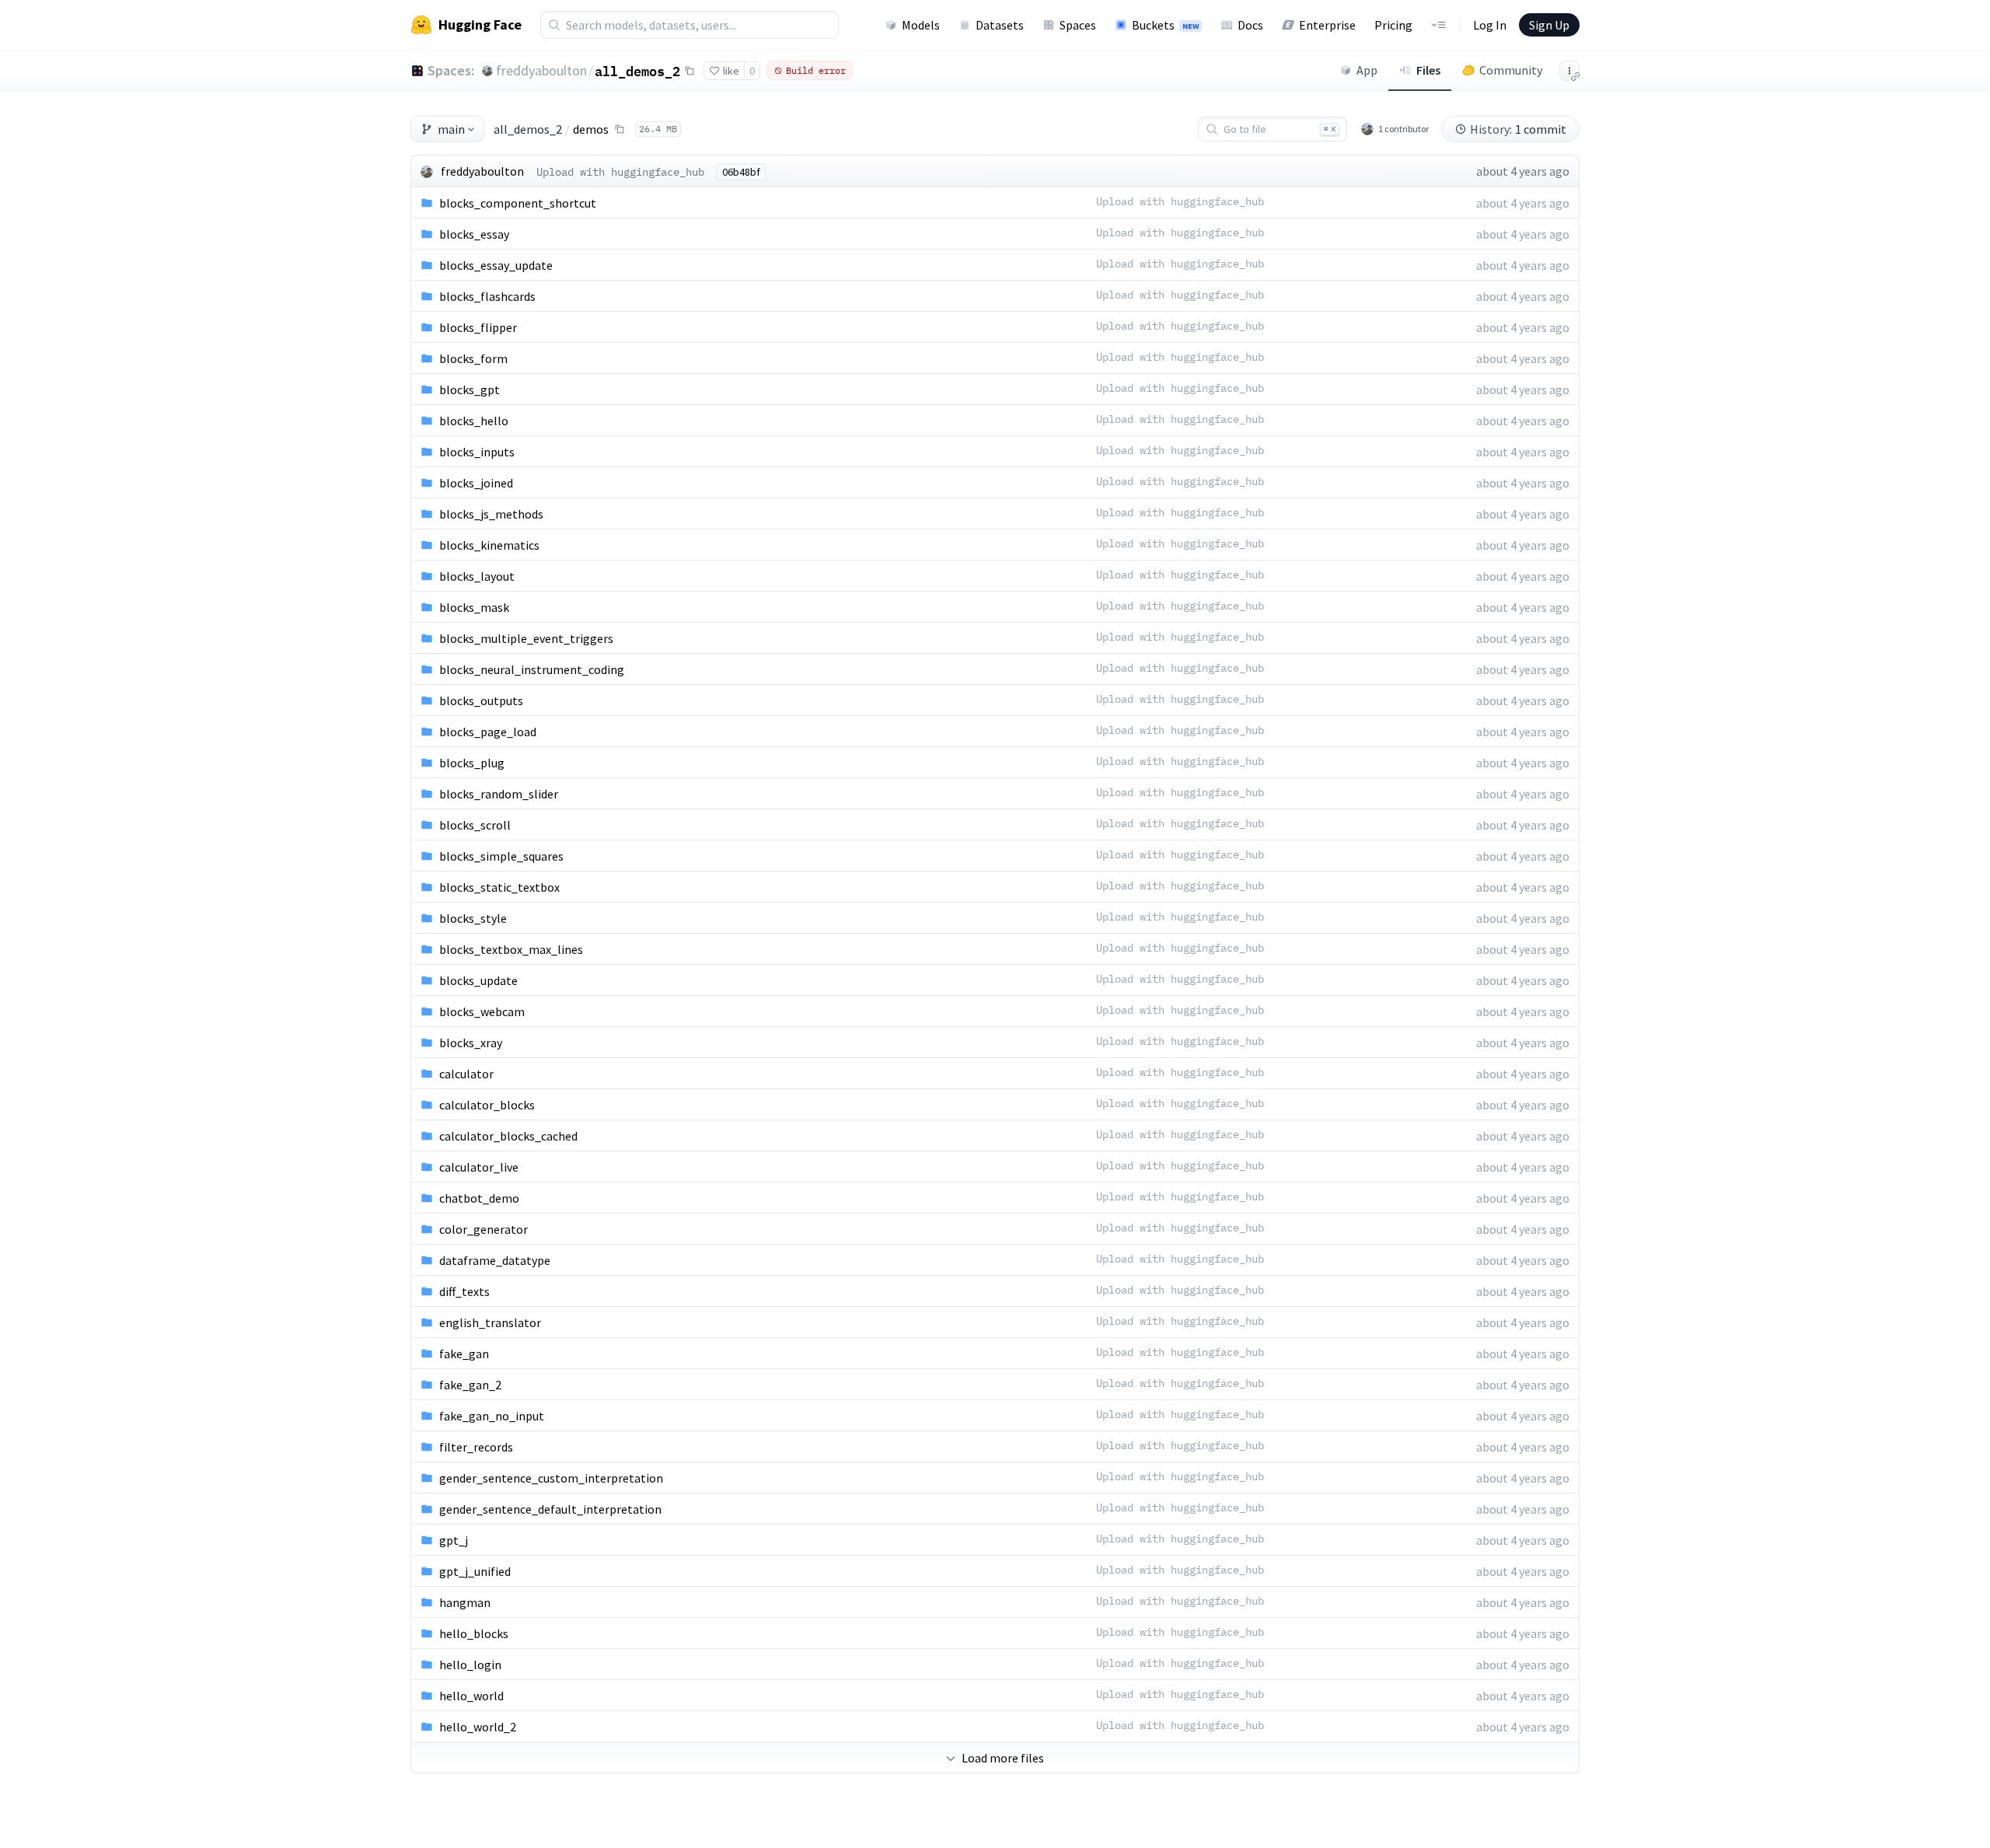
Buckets (1165, 25)
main (451, 129)
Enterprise (1327, 25)
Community (1511, 70)
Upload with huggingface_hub (620, 172)
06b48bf (741, 172)
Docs (1250, 25)
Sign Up (1549, 25)
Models (921, 25)
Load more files (1003, 1758)
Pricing (1393, 25)
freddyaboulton (541, 70)
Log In (1490, 25)
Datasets (1000, 25)
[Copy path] (620, 129)
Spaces (1078, 25)
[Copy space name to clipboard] (690, 71)
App (1367, 70)
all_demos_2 (637, 71)
